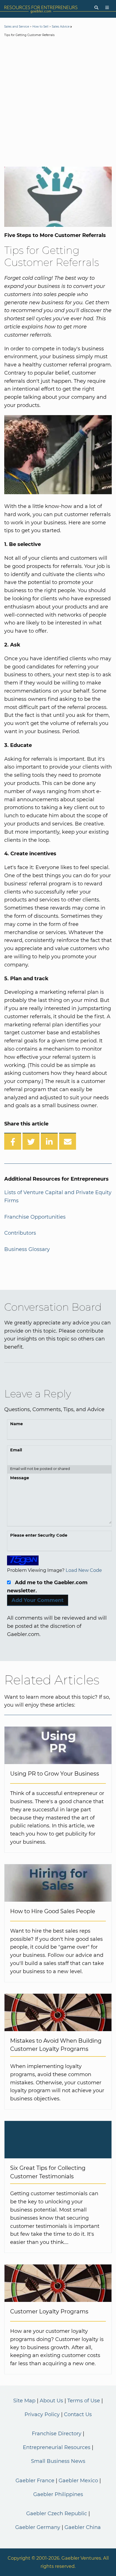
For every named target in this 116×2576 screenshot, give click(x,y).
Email (16, 1450)
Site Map (24, 2401)
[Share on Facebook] (13, 1141)
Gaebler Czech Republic (57, 2514)
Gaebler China (83, 2527)
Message (20, 1478)
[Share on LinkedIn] (49, 1141)
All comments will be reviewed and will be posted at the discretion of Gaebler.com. (57, 1626)
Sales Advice (61, 27)
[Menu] (107, 8)
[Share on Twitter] (31, 1141)
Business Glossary (27, 1249)
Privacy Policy (42, 2414)
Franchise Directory (57, 2434)
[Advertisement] (58, 103)
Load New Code (84, 1570)
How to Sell (40, 27)
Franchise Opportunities (35, 1217)
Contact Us (78, 2414)
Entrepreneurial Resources (57, 2447)
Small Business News (58, 2461)
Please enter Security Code (39, 1535)
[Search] (96, 8)
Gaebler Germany (38, 2527)
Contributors (20, 1233)
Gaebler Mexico (78, 2481)
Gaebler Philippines (58, 2494)
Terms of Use (84, 2401)
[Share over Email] (68, 1141)
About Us (51, 2401)
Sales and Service (17, 27)
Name (16, 1424)
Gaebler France (35, 2481)
